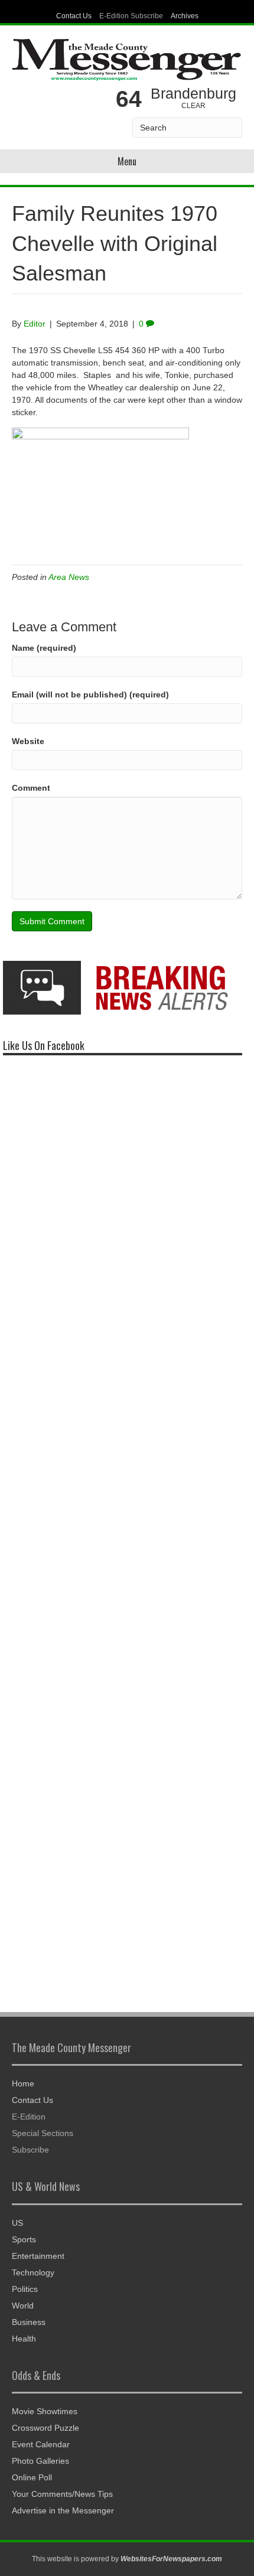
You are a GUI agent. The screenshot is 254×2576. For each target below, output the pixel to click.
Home (23, 2083)
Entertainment (38, 2256)
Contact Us (74, 16)
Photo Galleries (40, 2461)
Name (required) (44, 648)
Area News (69, 577)
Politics (25, 2289)
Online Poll (32, 2477)
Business (29, 2322)
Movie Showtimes (45, 2411)
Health (24, 2339)
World (23, 2306)
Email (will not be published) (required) (90, 694)
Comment (31, 788)
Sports (24, 2239)
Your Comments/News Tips (62, 2494)
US (17, 2223)
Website (28, 741)
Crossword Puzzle (45, 2428)
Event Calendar (41, 2444)
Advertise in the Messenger (63, 2510)
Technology (33, 2272)
